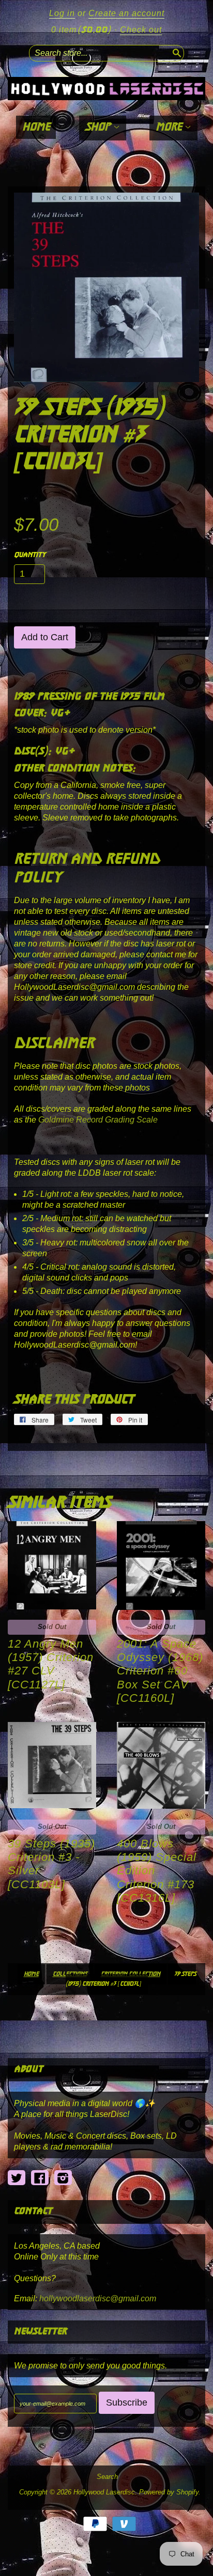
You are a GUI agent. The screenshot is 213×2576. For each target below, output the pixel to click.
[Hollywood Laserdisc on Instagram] (63, 2178)
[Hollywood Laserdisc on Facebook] (40, 2178)
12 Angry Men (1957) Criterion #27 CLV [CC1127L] (51, 1664)
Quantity (30, 555)
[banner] (106, 89)
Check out (141, 30)
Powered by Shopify (169, 2492)
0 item (81, 30)
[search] (176, 52)
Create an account (126, 13)
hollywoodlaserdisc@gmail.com (98, 2298)
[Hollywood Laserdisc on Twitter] (17, 2178)
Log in (62, 13)
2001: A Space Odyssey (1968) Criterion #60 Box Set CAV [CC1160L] (160, 1671)
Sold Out (52, 1627)
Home (36, 127)
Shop (99, 127)
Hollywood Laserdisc (104, 2492)
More (170, 127)
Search (107, 2477)
